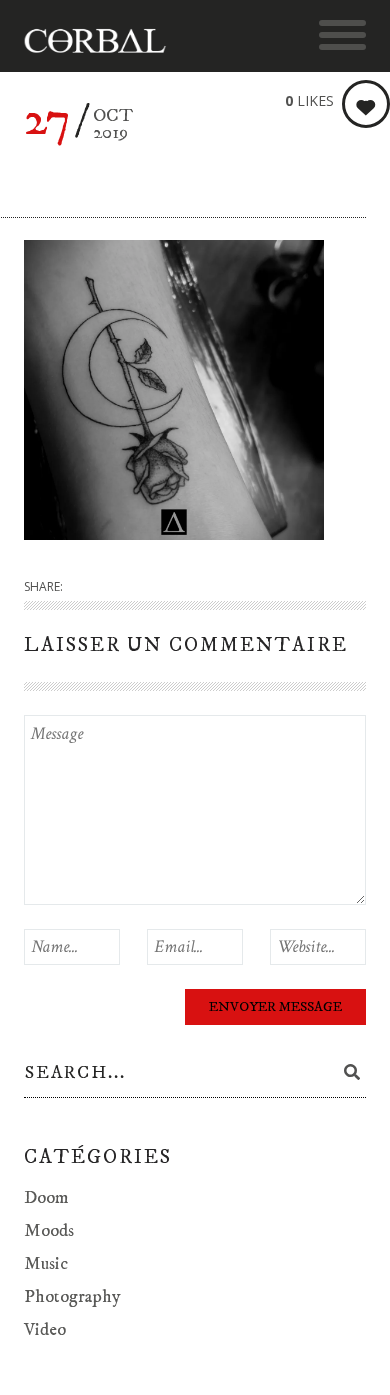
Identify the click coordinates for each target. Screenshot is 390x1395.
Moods (49, 1231)
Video (45, 1330)
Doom (46, 1198)
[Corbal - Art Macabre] (104, 41)
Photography (72, 1297)
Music (46, 1264)
